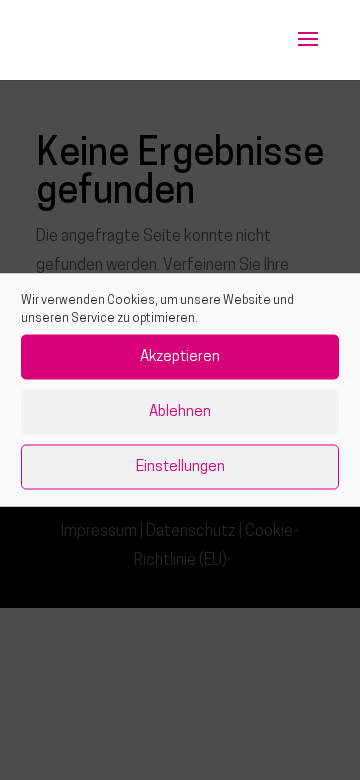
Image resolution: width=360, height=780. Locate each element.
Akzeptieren (180, 356)
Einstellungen (180, 466)
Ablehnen (180, 411)
